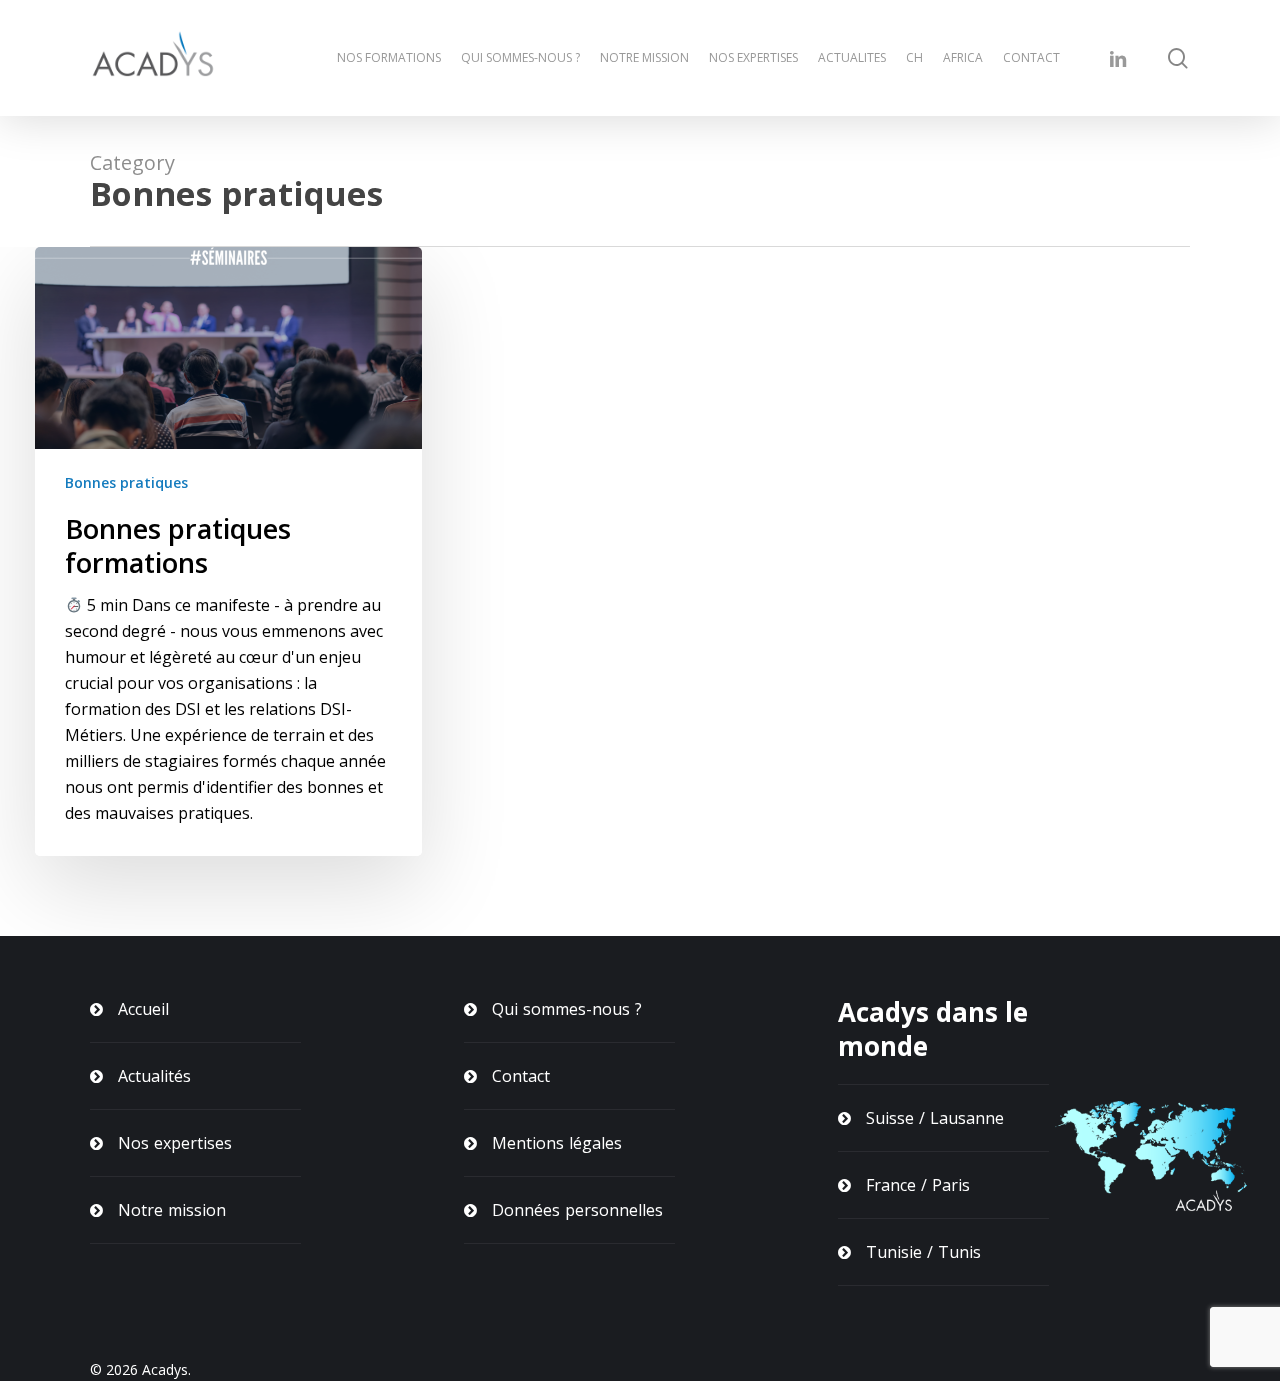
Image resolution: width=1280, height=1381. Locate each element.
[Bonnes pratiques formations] (228, 551)
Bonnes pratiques (126, 482)
